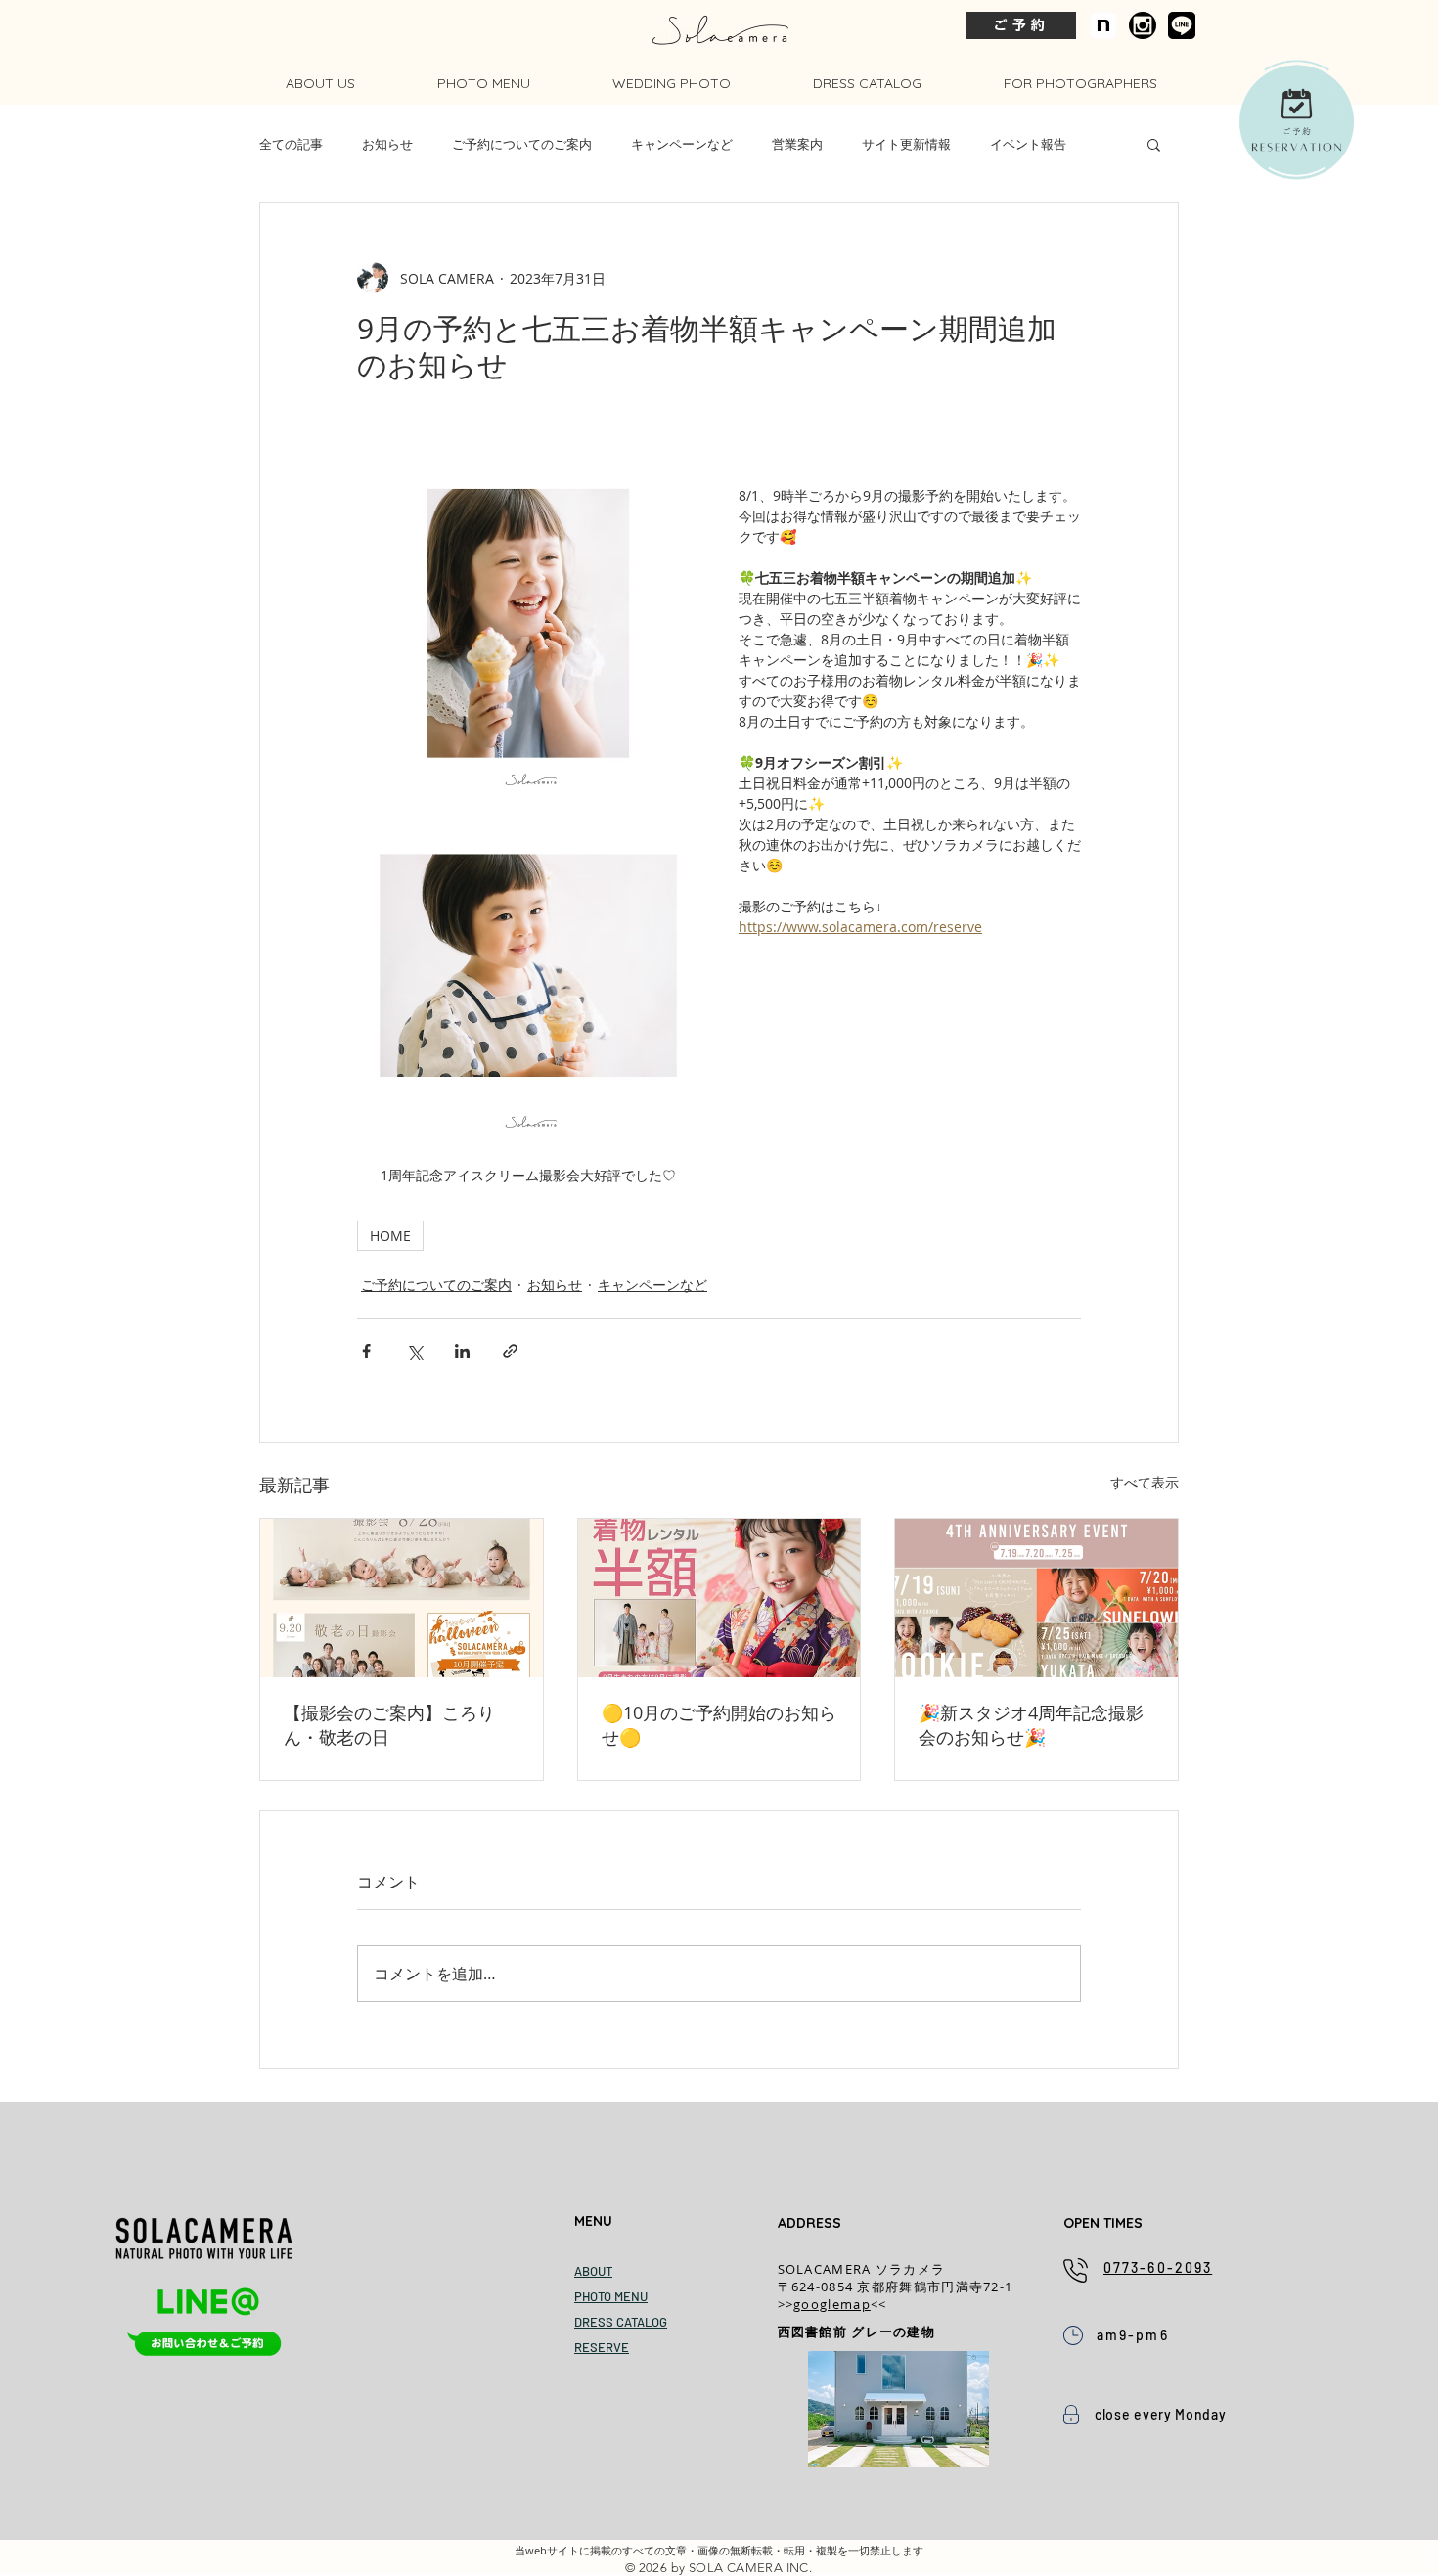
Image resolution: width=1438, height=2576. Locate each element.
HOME (390, 1236)
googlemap (832, 2304)
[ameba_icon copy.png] (1143, 25)
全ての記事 (291, 144)
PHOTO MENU (611, 2296)
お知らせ (387, 144)
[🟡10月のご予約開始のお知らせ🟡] (719, 1598)
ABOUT (593, 2271)
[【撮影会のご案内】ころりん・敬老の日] (402, 1598)
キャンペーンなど (682, 144)
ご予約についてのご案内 (522, 144)
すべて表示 (1145, 1482)
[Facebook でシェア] (366, 1351)
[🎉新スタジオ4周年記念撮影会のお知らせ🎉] (1036, 1598)
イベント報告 (1028, 144)
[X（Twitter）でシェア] (414, 1351)
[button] (1154, 144)
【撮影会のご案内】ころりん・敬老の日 (389, 1725)
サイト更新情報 (906, 144)
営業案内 (797, 144)
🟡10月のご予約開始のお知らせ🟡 (719, 1725)
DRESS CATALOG (621, 2322)
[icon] (1103, 25)
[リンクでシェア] (510, 1351)
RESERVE (602, 2347)
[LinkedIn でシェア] (462, 1351)
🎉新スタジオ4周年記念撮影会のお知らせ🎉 (1031, 1725)
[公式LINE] (1182, 25)
